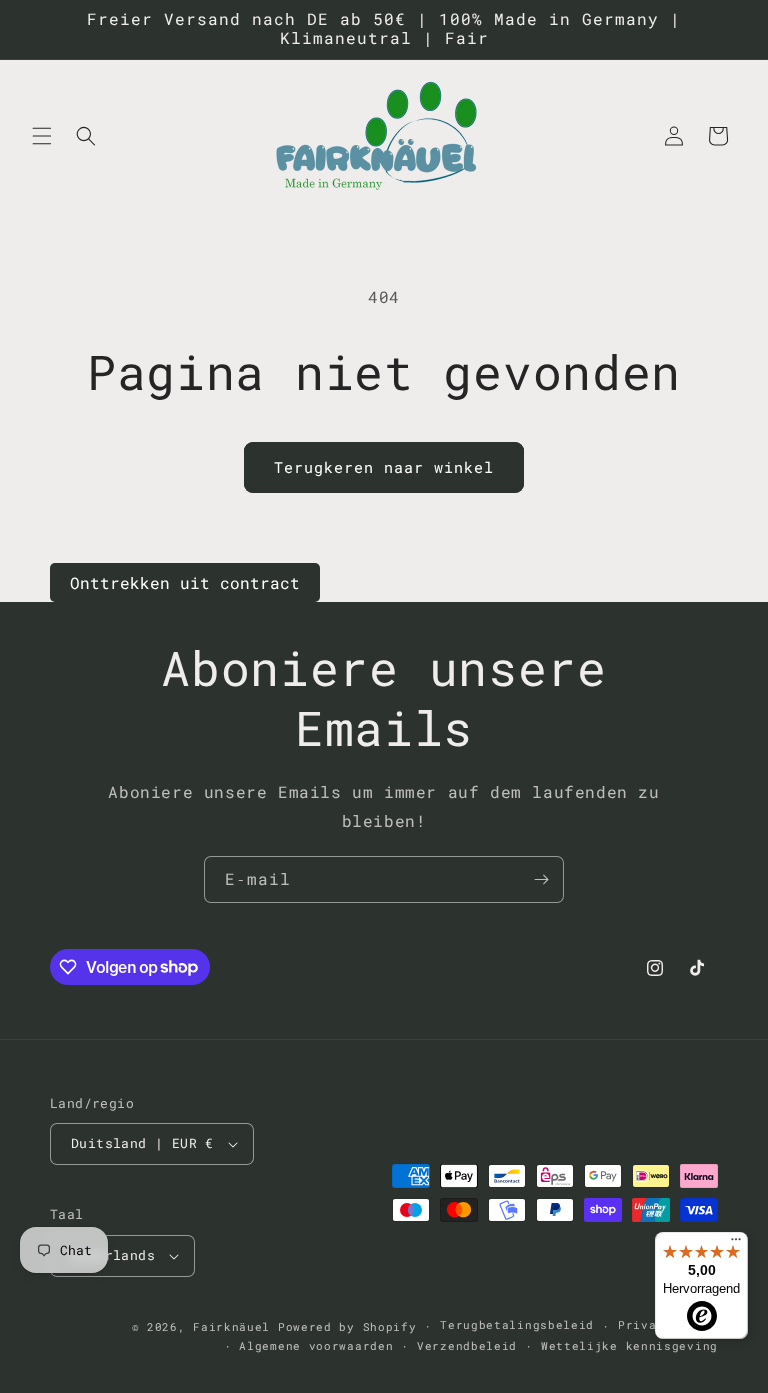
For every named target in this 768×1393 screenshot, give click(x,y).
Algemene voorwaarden (316, 1345)
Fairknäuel (231, 1326)
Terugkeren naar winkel (384, 467)
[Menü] (736, 1244)
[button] (42, 136)
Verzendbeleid (467, 1345)
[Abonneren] (541, 879)
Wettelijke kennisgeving (629, 1345)
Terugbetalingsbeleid (517, 1324)
